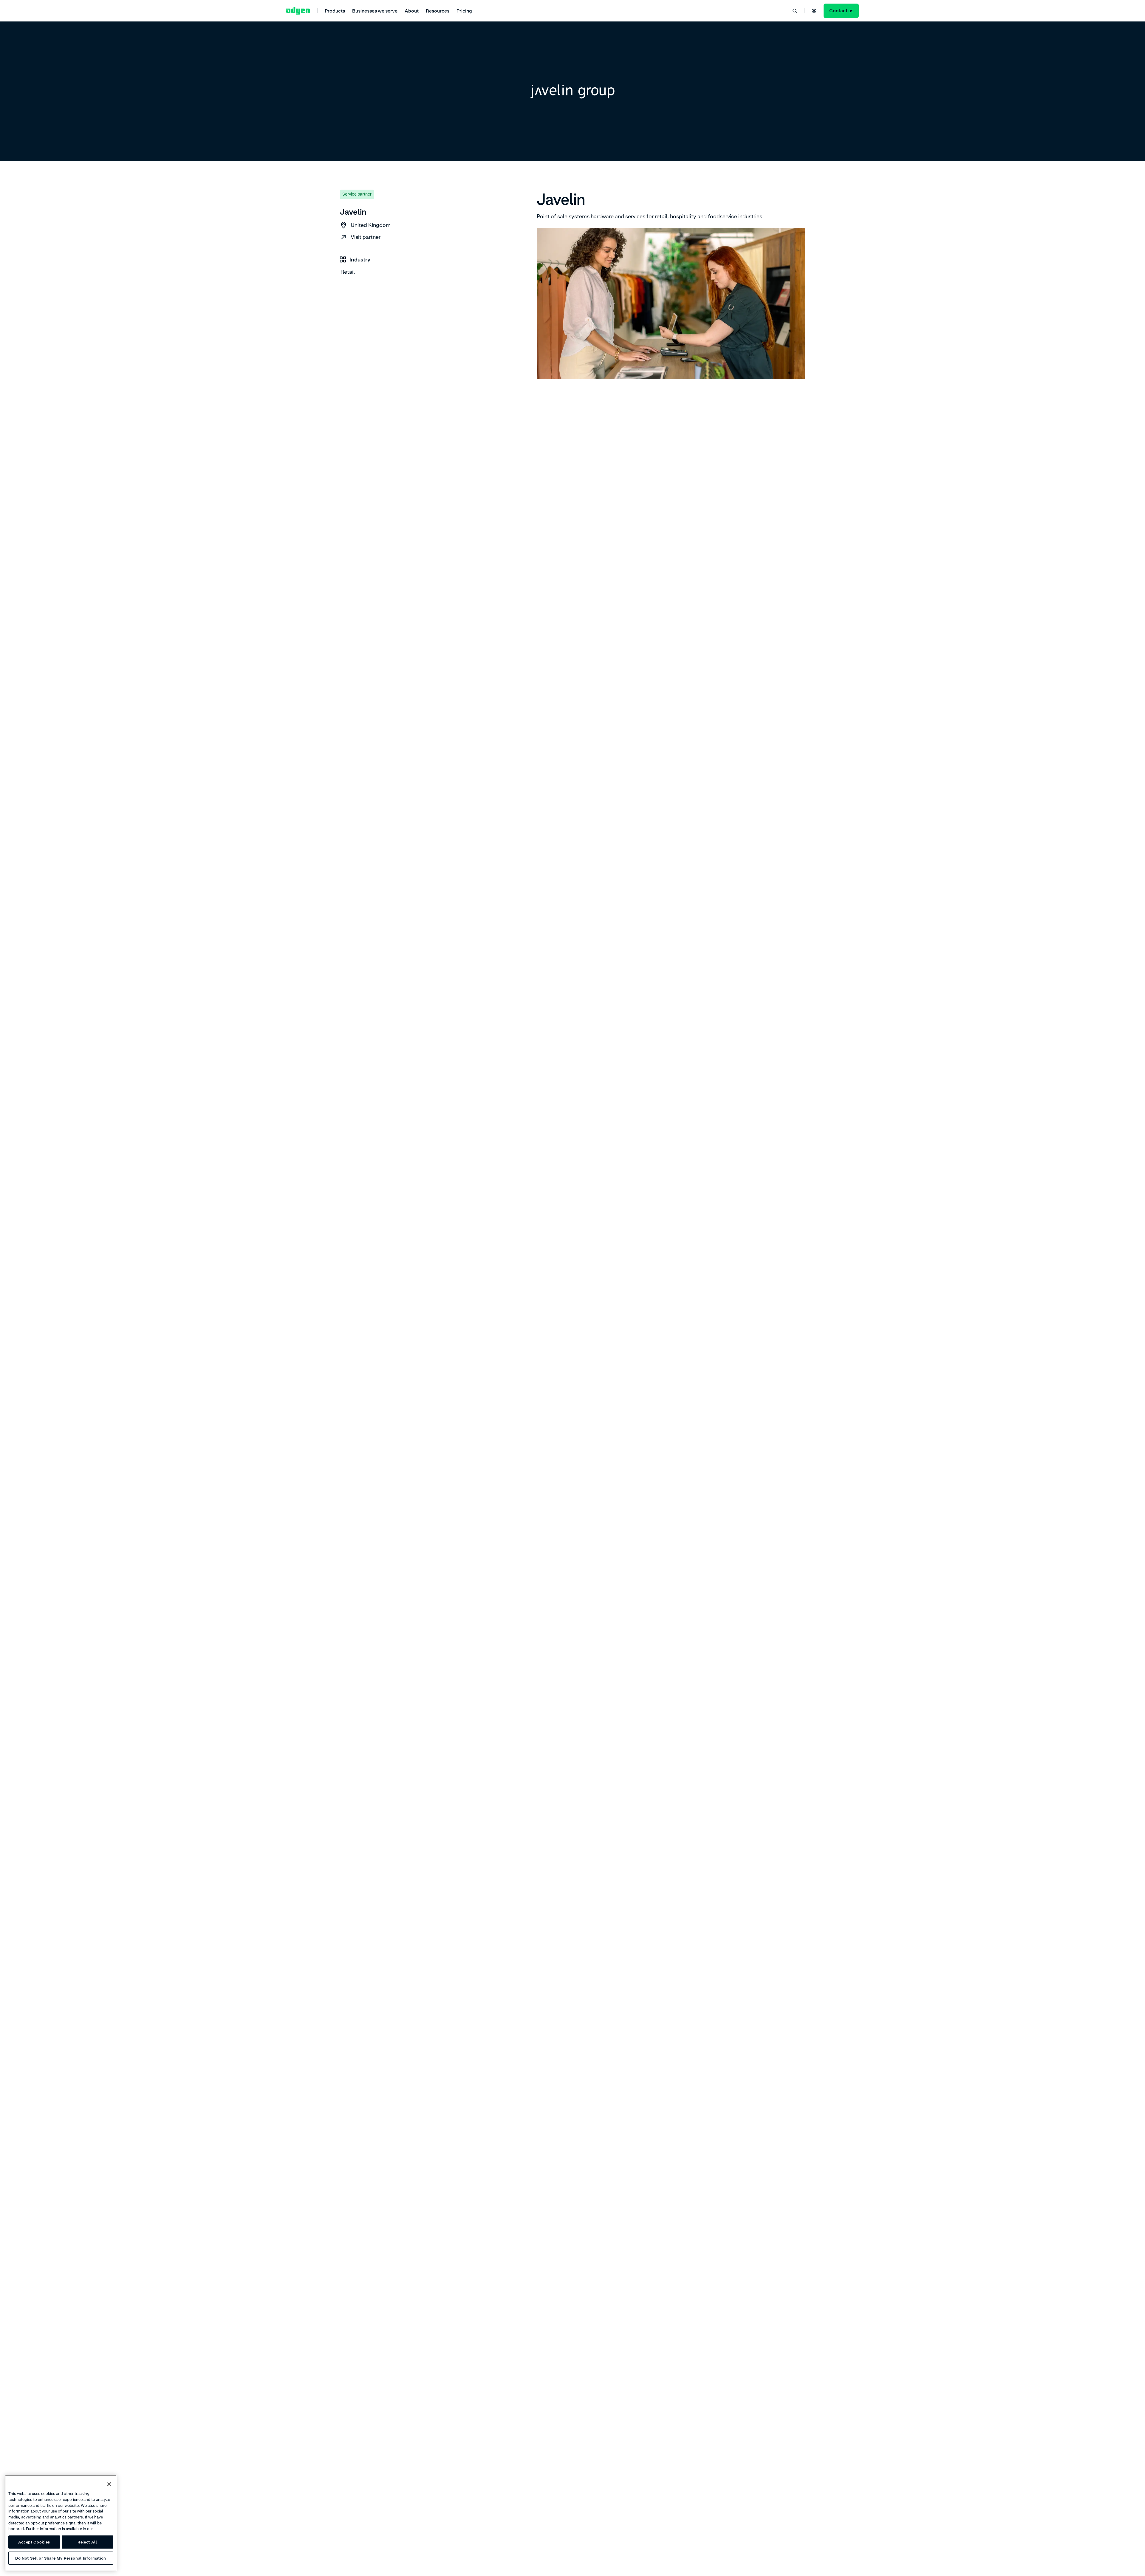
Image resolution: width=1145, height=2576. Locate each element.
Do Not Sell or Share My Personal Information (61, 2558)
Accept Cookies (34, 2542)
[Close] (109, 2484)
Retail (348, 272)
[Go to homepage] (298, 11)
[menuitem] (335, 11)
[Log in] (814, 11)
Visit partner (366, 237)
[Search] (795, 11)
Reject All (87, 2542)
